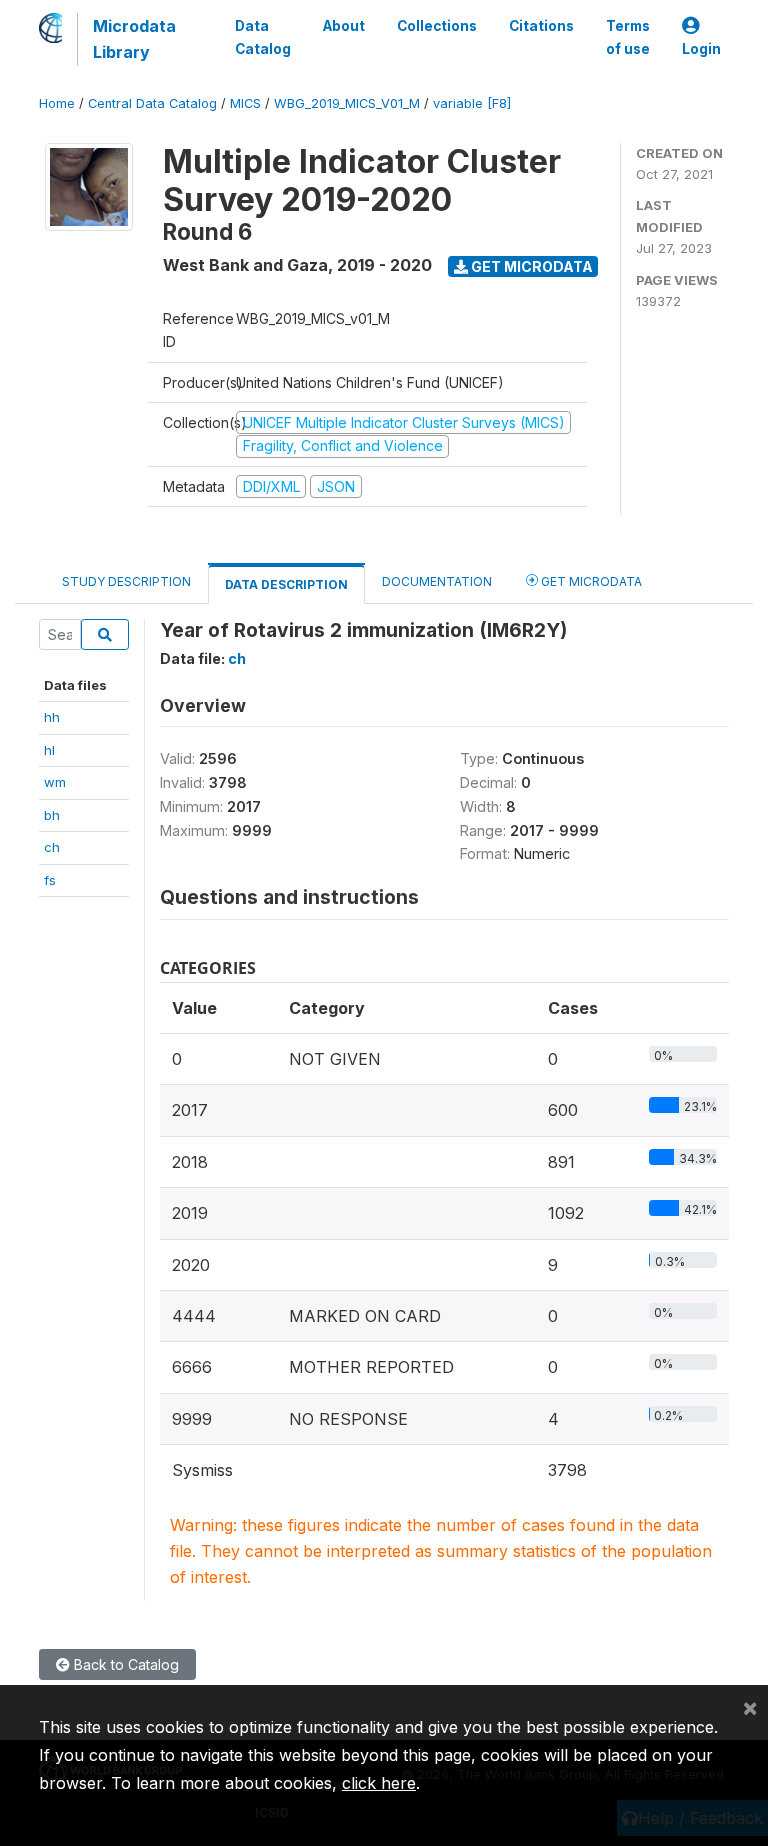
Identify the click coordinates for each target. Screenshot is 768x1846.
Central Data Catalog (152, 103)
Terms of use (628, 37)
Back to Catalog (124, 1664)
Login (701, 49)
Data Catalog (263, 37)
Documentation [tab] (437, 581)
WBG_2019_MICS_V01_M (347, 103)
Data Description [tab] (286, 584)
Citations (541, 26)
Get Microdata (530, 266)
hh (52, 717)
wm (55, 782)
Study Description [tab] (126, 581)
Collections (437, 26)
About (344, 26)
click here (379, 1783)
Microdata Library (134, 39)
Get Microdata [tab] (590, 581)
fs (50, 880)
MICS (245, 103)
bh (52, 815)
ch (52, 847)
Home (57, 103)
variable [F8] (472, 103)
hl (49, 750)
